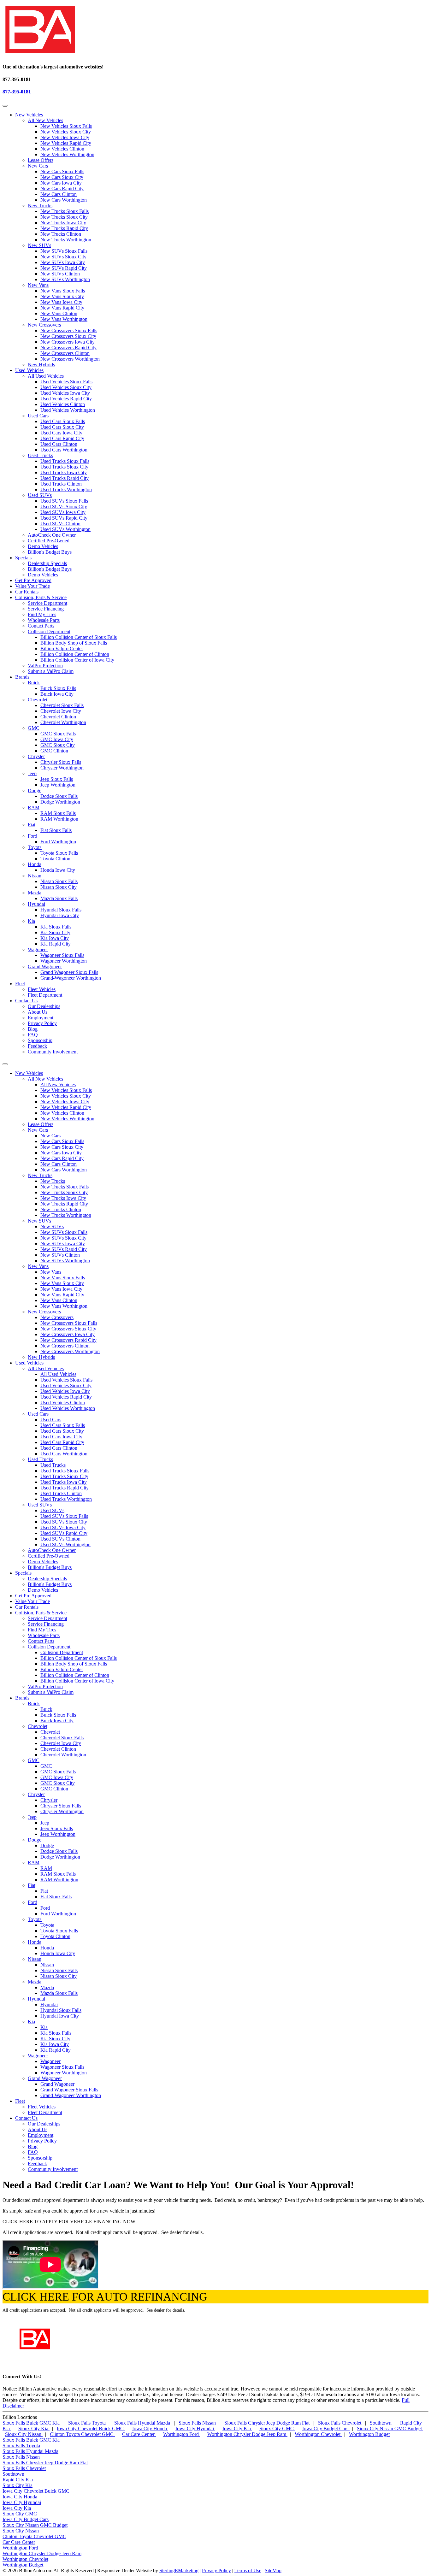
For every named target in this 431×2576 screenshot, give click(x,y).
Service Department (47, 603)
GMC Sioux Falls (58, 734)
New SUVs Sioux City (63, 257)
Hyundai (36, 904)
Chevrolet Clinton (58, 717)
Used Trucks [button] (40, 1459)
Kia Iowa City (55, 938)
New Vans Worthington (64, 319)
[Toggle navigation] (5, 106)
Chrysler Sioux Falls (61, 762)
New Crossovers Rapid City (68, 348)
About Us (38, 1012)
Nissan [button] (35, 1959)
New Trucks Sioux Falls (65, 211)
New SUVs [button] (39, 1221)
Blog (33, 1029)
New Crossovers (44, 325)
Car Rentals (27, 592)
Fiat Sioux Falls (56, 830)
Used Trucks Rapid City (65, 478)
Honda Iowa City (58, 870)
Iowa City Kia (237, 2429)
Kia (31, 921)
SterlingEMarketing (179, 2570)
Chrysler (36, 756)
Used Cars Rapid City (62, 438)
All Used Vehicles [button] (46, 1368)
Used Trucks (40, 455)
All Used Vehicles (46, 376)
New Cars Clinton (59, 194)
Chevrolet (38, 700)
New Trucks (40, 206)
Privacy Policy (42, 1023)
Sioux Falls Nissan (198, 2423)
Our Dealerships (44, 1006)
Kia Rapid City (56, 944)
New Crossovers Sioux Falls (69, 330)
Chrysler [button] (36, 1794)
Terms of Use (248, 2570)
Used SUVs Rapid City (64, 518)
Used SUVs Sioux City (64, 507)
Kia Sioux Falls (56, 927)
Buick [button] (34, 1704)
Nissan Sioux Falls (59, 881)
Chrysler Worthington (62, 768)
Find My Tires (42, 614)
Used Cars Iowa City (61, 433)
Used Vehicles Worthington (68, 410)
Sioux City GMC (277, 2429)
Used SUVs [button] (40, 1505)
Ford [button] (32, 1902)
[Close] (5, 1064)
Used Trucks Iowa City (64, 472)
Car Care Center (139, 2434)
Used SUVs (40, 495)
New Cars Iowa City (61, 183)
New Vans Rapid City (62, 308)
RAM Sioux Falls (58, 813)
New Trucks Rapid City (64, 228)
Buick (34, 683)
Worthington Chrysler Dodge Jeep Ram (247, 2434)
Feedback (37, 1046)
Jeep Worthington (58, 785)
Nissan (35, 876)
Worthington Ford (182, 2434)
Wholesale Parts (44, 620)
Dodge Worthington (60, 802)
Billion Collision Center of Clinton (75, 654)
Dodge (35, 790)
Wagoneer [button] (38, 2056)
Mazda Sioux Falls (59, 898)
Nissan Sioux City (59, 887)
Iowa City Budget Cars (326, 2429)
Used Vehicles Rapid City (66, 399)
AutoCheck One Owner (52, 535)
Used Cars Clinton (59, 444)
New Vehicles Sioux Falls (66, 126)
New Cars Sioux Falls (62, 171)
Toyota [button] (35, 1919)
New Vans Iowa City (61, 302)
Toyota (35, 847)
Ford (32, 836)
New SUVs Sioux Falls (64, 251)
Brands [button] (22, 677)
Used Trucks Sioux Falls (65, 461)
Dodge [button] (35, 1840)
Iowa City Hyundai (195, 2429)
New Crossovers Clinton (65, 353)
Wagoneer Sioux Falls (62, 955)
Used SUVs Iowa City (63, 512)
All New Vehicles (45, 120)
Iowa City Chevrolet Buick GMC (91, 2429)
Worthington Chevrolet (318, 2434)
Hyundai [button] (36, 1999)
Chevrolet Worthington (63, 722)
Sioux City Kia (34, 2429)
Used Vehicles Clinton (63, 404)
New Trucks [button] (40, 1175)
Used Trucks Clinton (61, 484)
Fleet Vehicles (42, 989)
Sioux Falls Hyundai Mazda (143, 2423)
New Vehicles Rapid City (66, 143)
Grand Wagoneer (45, 967)
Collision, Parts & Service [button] (41, 597)
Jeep (32, 773)
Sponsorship (40, 1040)
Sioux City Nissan (24, 2434)
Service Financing (46, 609)
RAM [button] (34, 1863)
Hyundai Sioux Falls (61, 910)
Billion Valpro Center (62, 648)
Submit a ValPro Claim (51, 671)
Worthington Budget (369, 2434)
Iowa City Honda (150, 2429)
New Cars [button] (38, 1130)
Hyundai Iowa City (60, 915)
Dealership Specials (47, 563)
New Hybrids (41, 365)
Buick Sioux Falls (58, 688)
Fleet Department (45, 995)
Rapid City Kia (18, 2480)
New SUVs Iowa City (63, 262)
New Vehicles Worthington (67, 154)
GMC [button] (34, 1760)
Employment (41, 1018)
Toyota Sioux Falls (59, 853)
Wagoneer (38, 949)
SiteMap (273, 2570)
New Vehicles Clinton (62, 149)
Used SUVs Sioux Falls (64, 501)
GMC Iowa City (57, 739)
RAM (34, 808)
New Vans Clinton (59, 313)
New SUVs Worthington (65, 279)
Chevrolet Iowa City (61, 711)
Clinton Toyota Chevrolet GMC (82, 2434)
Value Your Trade (32, 586)
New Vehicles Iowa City (65, 137)
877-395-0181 (17, 92)
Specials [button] (23, 558)
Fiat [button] (32, 1885)
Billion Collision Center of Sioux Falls (79, 637)
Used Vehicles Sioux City (66, 387)
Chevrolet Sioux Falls (62, 705)
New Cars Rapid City (62, 189)
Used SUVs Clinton (60, 524)
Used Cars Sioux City (62, 427)
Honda (35, 864)
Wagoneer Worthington (64, 961)
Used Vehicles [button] (29, 370)
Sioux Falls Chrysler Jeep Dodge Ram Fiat (268, 2423)
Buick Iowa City (57, 694)
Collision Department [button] (49, 1647)
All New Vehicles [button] (45, 1079)
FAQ (33, 1035)
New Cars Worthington (64, 200)
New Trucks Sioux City (64, 217)
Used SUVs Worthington (65, 529)
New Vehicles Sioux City (66, 132)
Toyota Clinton (55, 859)
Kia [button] (31, 2022)
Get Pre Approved (33, 580)
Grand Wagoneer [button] (45, 2078)
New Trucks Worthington (66, 240)
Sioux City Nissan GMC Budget (390, 2429)
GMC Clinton (54, 751)
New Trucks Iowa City (63, 223)
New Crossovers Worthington (70, 359)
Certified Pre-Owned (49, 541)
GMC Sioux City (58, 745)
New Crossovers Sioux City (68, 336)
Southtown (381, 2423)
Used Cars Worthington (64, 450)
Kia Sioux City (55, 932)
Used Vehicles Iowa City (65, 393)
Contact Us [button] (26, 1001)
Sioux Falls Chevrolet (340, 2423)
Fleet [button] (20, 984)
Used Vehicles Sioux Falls (66, 382)
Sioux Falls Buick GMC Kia (32, 2423)
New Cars (38, 166)
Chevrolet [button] (38, 1726)
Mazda (35, 893)
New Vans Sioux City (62, 296)
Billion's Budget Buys (50, 552)
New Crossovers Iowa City (68, 342)
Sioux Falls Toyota (88, 2423)
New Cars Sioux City (62, 177)
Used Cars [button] (38, 1414)
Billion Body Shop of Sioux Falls (74, 643)
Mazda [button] (35, 1982)
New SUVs (39, 245)
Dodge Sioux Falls (59, 796)
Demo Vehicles (43, 546)
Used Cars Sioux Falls (63, 421)
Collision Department (49, 631)
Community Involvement (53, 1052)
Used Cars (38, 416)
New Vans (38, 285)
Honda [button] (35, 1942)
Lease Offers (41, 160)
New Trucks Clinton (61, 234)
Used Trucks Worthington (66, 489)
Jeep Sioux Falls (57, 779)
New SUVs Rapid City (64, 268)
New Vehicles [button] (29, 115)
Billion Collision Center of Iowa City (77, 660)
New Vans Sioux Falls (63, 291)
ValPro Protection (45, 666)
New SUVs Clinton (60, 274)
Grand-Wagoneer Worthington (71, 978)
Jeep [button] (32, 1817)
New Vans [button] (38, 1266)
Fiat (32, 825)
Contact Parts (41, 626)
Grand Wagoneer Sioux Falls (69, 972)
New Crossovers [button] (44, 1312)
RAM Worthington (59, 819)
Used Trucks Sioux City (64, 467)
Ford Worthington (58, 842)
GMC (34, 728)
